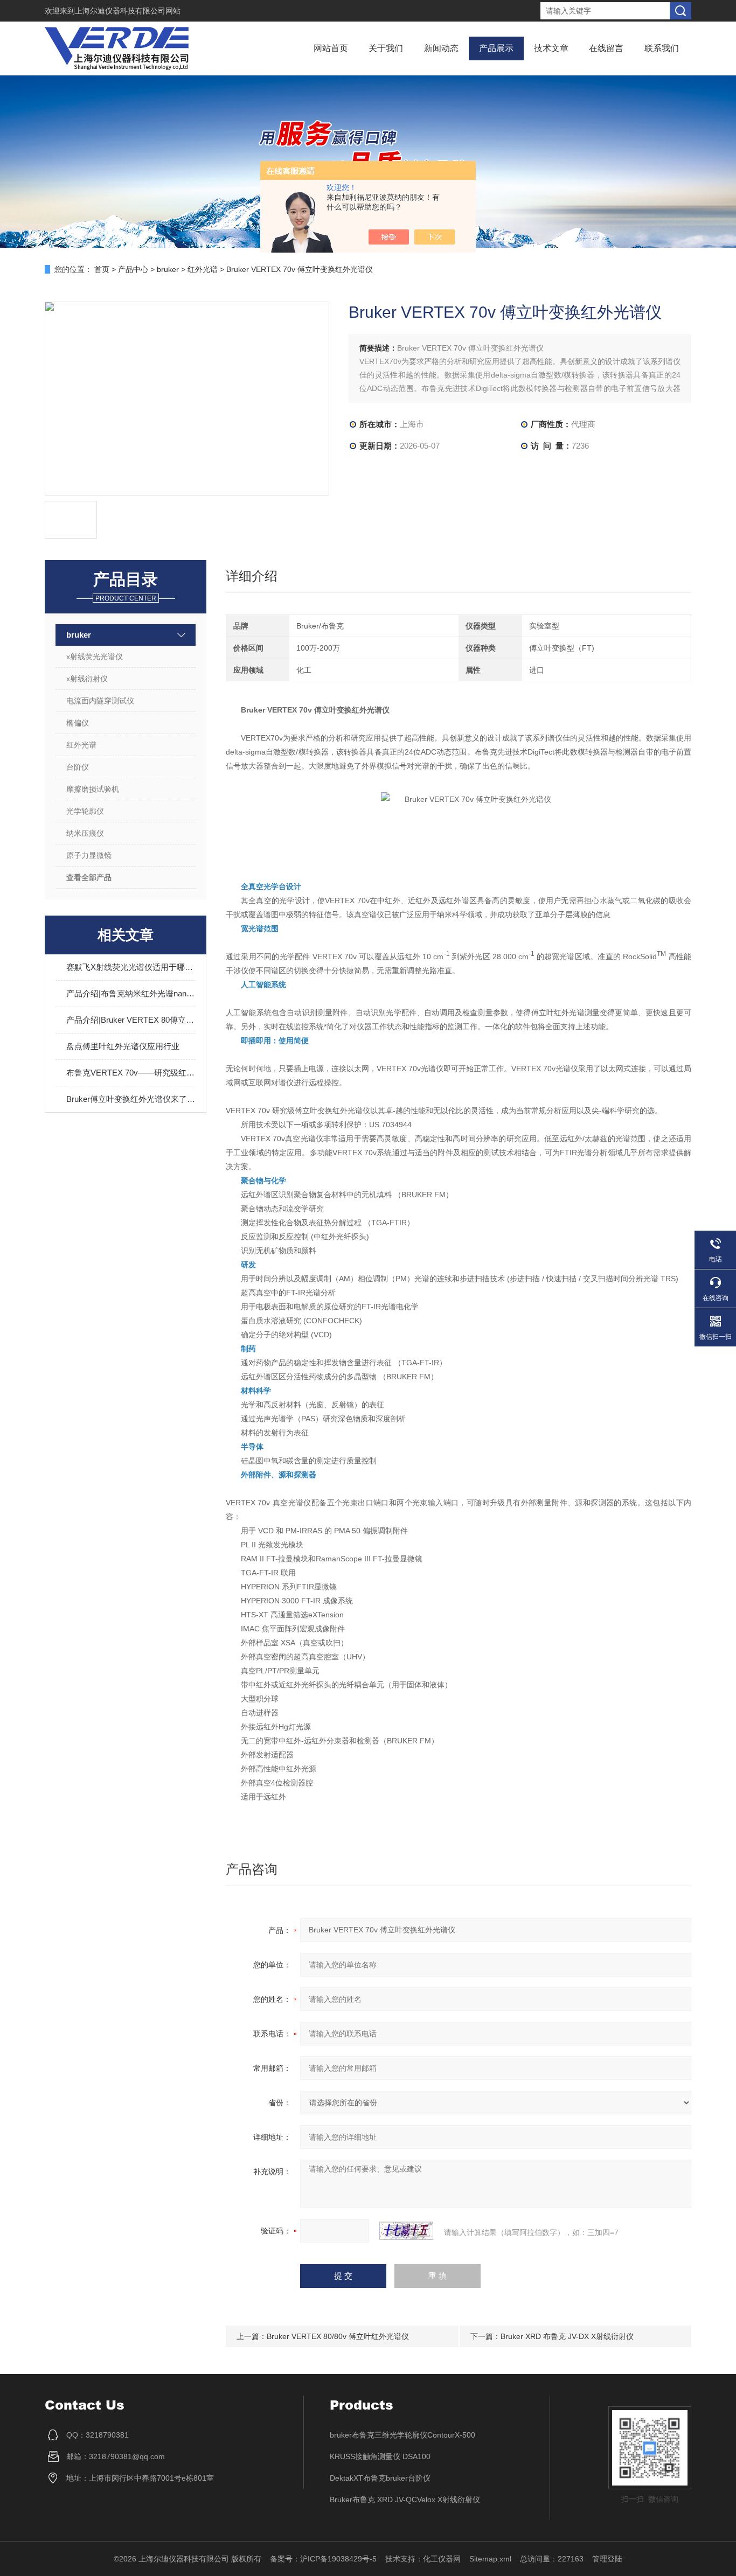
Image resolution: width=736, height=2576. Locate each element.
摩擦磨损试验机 (93, 789)
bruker (168, 269)
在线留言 (606, 48)
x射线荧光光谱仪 (95, 657)
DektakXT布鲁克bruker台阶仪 (380, 2478)
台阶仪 (78, 767)
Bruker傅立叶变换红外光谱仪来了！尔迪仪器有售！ (131, 1099)
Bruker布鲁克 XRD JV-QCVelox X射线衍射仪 (405, 2500)
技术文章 (551, 48)
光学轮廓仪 (85, 811)
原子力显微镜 (89, 855)
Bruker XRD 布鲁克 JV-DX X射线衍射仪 (567, 2336)
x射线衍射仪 (87, 679)
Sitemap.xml (490, 2559)
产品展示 (496, 48)
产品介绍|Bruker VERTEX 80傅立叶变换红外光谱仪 (131, 1020)
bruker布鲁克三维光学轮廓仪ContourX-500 (402, 2435)
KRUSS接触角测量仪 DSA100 (380, 2456)
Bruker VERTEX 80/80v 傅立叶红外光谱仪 (338, 2336)
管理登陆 (607, 2559)
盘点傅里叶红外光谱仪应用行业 (123, 1046)
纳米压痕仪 (85, 833)
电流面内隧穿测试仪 (100, 701)
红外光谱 (203, 269)
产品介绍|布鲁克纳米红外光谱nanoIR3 (131, 993)
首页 (102, 269)
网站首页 (331, 48)
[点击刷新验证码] (406, 2231)
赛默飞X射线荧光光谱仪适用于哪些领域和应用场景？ (131, 967)
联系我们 (662, 48)
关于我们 (386, 48)
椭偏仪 (78, 723)
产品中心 (133, 269)
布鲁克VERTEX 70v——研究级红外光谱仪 (131, 1073)
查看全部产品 (89, 877)
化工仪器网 (442, 2559)
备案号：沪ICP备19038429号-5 (323, 2559)
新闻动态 (441, 48)
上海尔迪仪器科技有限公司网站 (128, 11)
